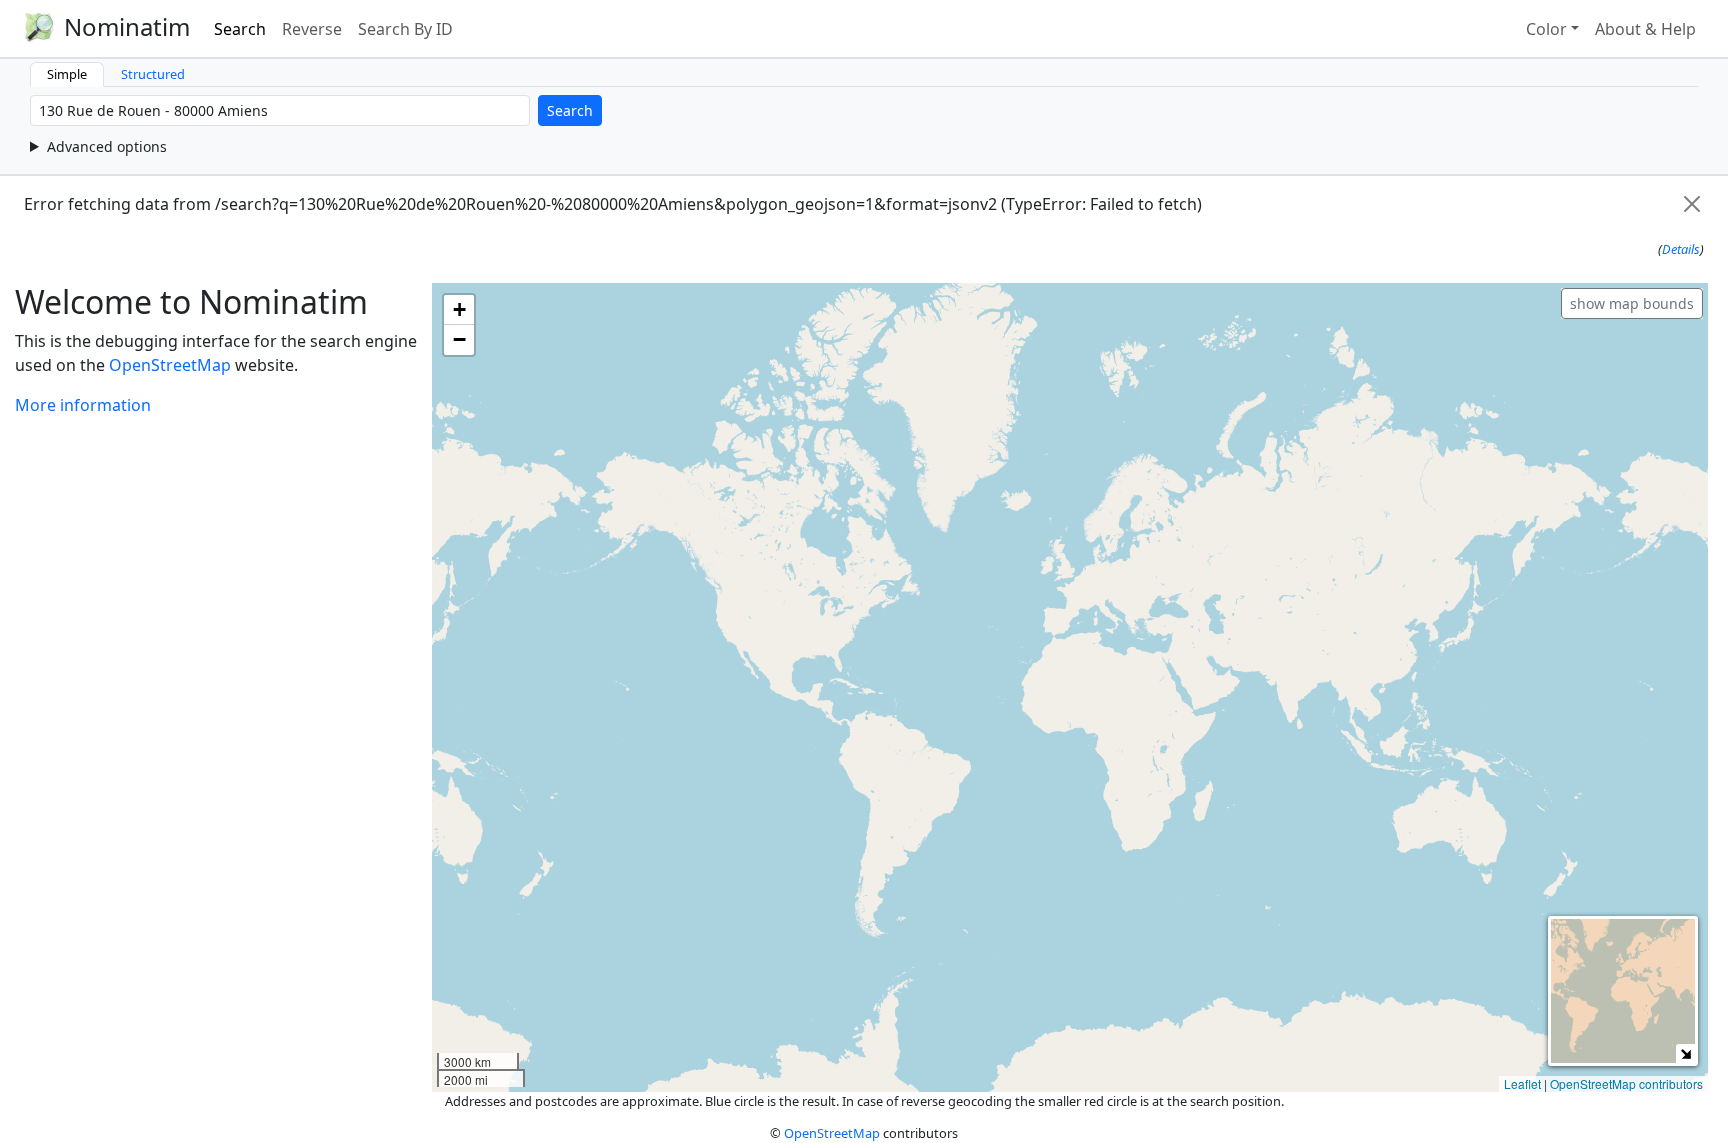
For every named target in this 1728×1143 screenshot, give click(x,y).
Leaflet (1522, 1083)
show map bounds (1632, 303)
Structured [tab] (153, 74)
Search (240, 29)
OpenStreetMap (170, 365)
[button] (459, 310)
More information (83, 405)
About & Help (1645, 29)
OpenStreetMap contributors (1626, 1083)
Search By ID (405, 29)
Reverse (312, 29)
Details (1681, 249)
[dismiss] (1692, 204)
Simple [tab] (67, 74)
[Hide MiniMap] (1685, 1053)
